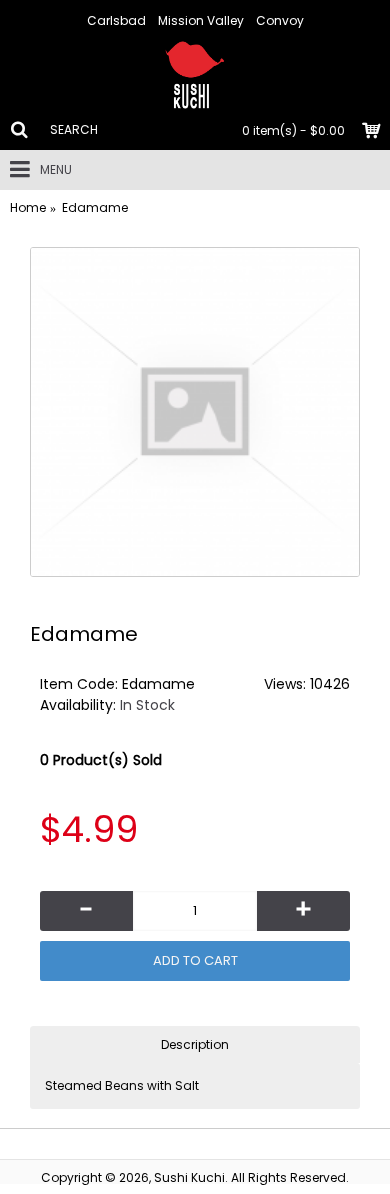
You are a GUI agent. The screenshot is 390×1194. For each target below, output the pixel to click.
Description (195, 1044)
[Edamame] (195, 412)
